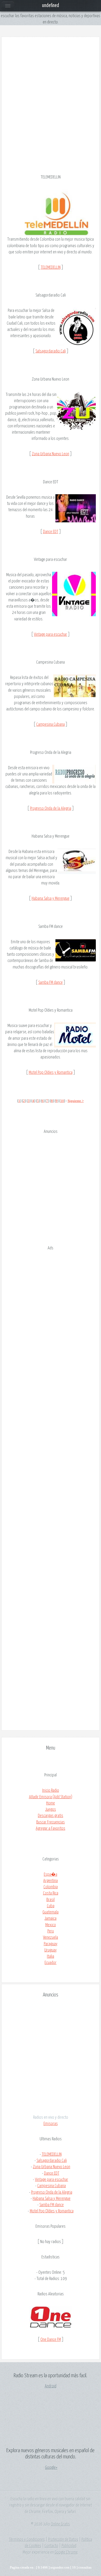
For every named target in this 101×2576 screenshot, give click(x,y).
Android (51, 2386)
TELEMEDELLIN (51, 267)
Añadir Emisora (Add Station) (51, 1797)
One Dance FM (51, 2340)
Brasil (51, 1900)
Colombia (51, 1887)
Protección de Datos (63, 2540)
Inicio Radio (51, 1790)
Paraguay (51, 1944)
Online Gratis (60, 2524)
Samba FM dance (51, 982)
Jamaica (51, 1918)
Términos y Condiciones (27, 2540)
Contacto (51, 2546)
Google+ (51, 2468)
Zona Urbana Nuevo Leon (51, 454)
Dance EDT (51, 532)
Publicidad (69, 2546)
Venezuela (51, 1937)
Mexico (51, 1925)
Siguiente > (76, 1101)
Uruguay (51, 1950)
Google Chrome (66, 2552)
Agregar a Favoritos (51, 1828)
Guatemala (51, 1912)
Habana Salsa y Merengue (51, 898)
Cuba (51, 1906)
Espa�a (51, 1874)
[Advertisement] (51, 95)
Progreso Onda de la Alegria (51, 808)
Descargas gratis (51, 1816)
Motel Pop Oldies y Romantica (51, 1072)
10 (62, 1101)
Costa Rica (51, 1893)
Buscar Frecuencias (51, 1822)
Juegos (51, 1809)
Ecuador (51, 1963)
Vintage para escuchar (51, 634)
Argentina (51, 1881)
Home (51, 1803)
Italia (51, 1956)
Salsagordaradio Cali (51, 351)
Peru (51, 1931)
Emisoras (51, 2124)
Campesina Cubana (51, 724)
